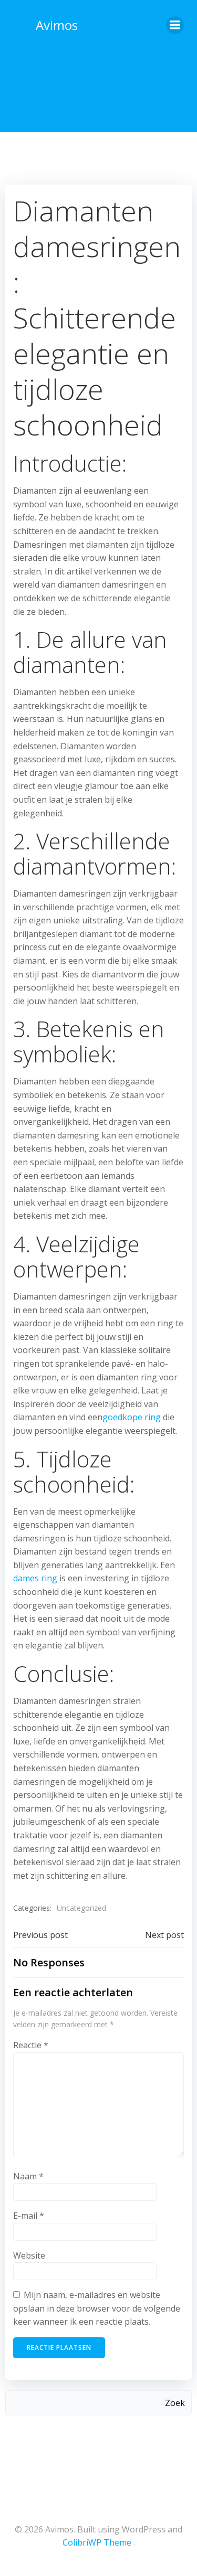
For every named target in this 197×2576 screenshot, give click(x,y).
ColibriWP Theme (97, 2542)
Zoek (175, 2403)
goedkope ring (132, 1417)
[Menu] (175, 25)
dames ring (35, 1578)
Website (29, 2255)
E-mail (29, 2216)
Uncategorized (81, 1908)
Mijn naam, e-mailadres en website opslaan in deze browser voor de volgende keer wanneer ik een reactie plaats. (97, 2308)
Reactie (31, 2045)
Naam (28, 2176)
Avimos (57, 25)
